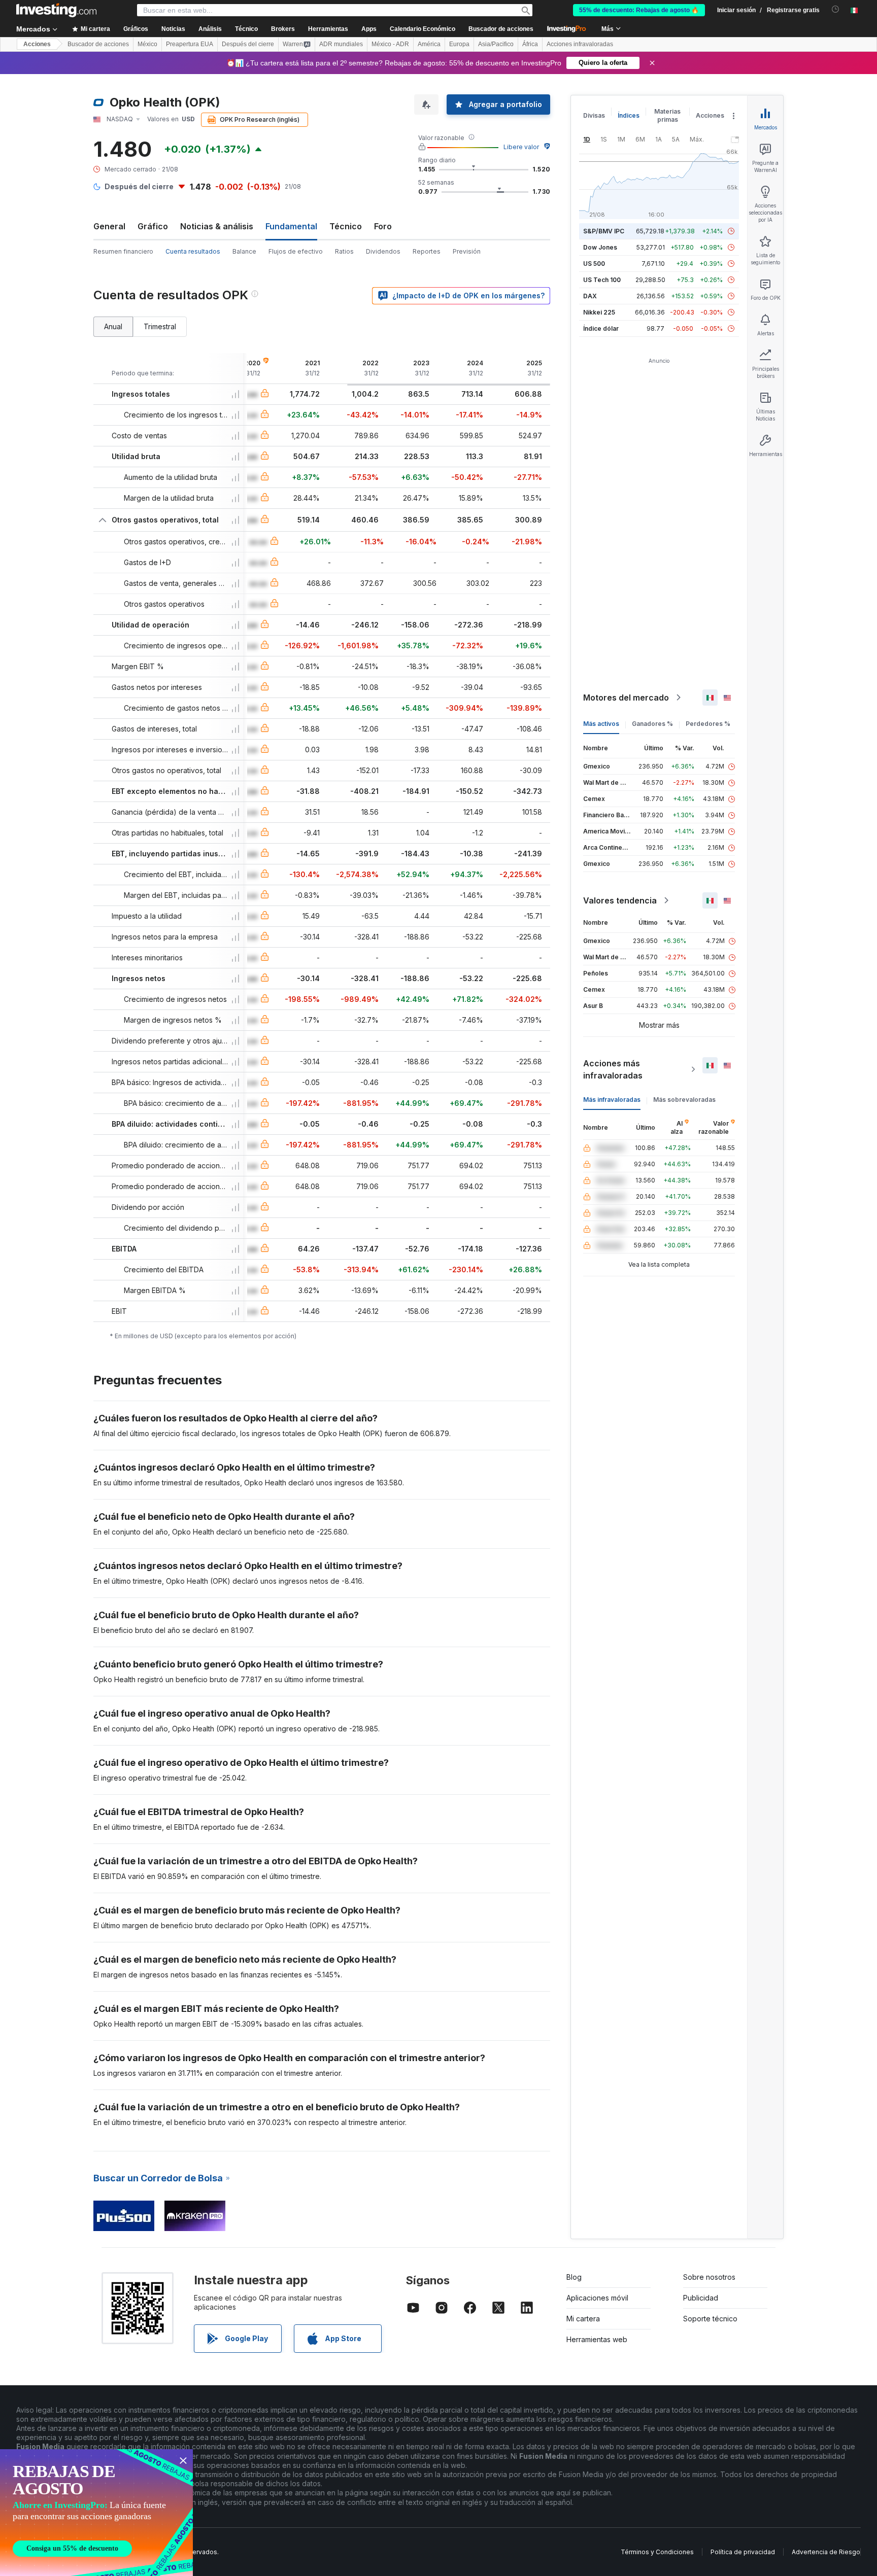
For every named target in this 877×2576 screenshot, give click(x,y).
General (109, 226)
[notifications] (836, 9)
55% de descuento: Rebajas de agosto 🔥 (639, 10)
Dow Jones (600, 247)
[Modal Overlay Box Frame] (96, 2513)
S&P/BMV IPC (604, 231)
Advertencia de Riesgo (826, 2552)
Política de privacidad (743, 2552)
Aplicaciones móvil (597, 2298)
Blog (574, 2277)
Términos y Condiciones (657, 2552)
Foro (383, 226)
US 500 (594, 264)
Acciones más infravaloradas (613, 1069)
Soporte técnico (710, 2319)
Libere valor (521, 147)
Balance (244, 251)
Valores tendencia (620, 900)
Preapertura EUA (190, 44)
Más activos (601, 724)
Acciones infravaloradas (580, 44)
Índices (629, 115)
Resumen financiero (123, 251)
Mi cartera (583, 2319)
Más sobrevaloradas (684, 1100)
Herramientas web (597, 2339)
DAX (590, 296)
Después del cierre (248, 44)
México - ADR (390, 44)
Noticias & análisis (217, 226)
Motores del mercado (626, 698)
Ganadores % (652, 724)
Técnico (346, 226)
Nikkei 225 (599, 312)
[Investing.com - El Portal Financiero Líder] (56, 10)
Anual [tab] (113, 326)
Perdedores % (708, 724)
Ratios (344, 251)
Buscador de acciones (501, 29)
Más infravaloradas (612, 1100)
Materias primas (667, 115)
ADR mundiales (341, 44)
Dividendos (383, 251)
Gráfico (153, 226)
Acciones (37, 44)
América (429, 44)
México (147, 44)
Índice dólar (601, 328)
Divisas (594, 115)
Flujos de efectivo (296, 251)
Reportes (427, 251)
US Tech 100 (602, 280)
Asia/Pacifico (496, 44)
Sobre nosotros (709, 2277)
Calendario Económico (423, 29)
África (530, 44)
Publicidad (701, 2298)
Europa (459, 44)
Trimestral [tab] (160, 326)
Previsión (467, 251)
